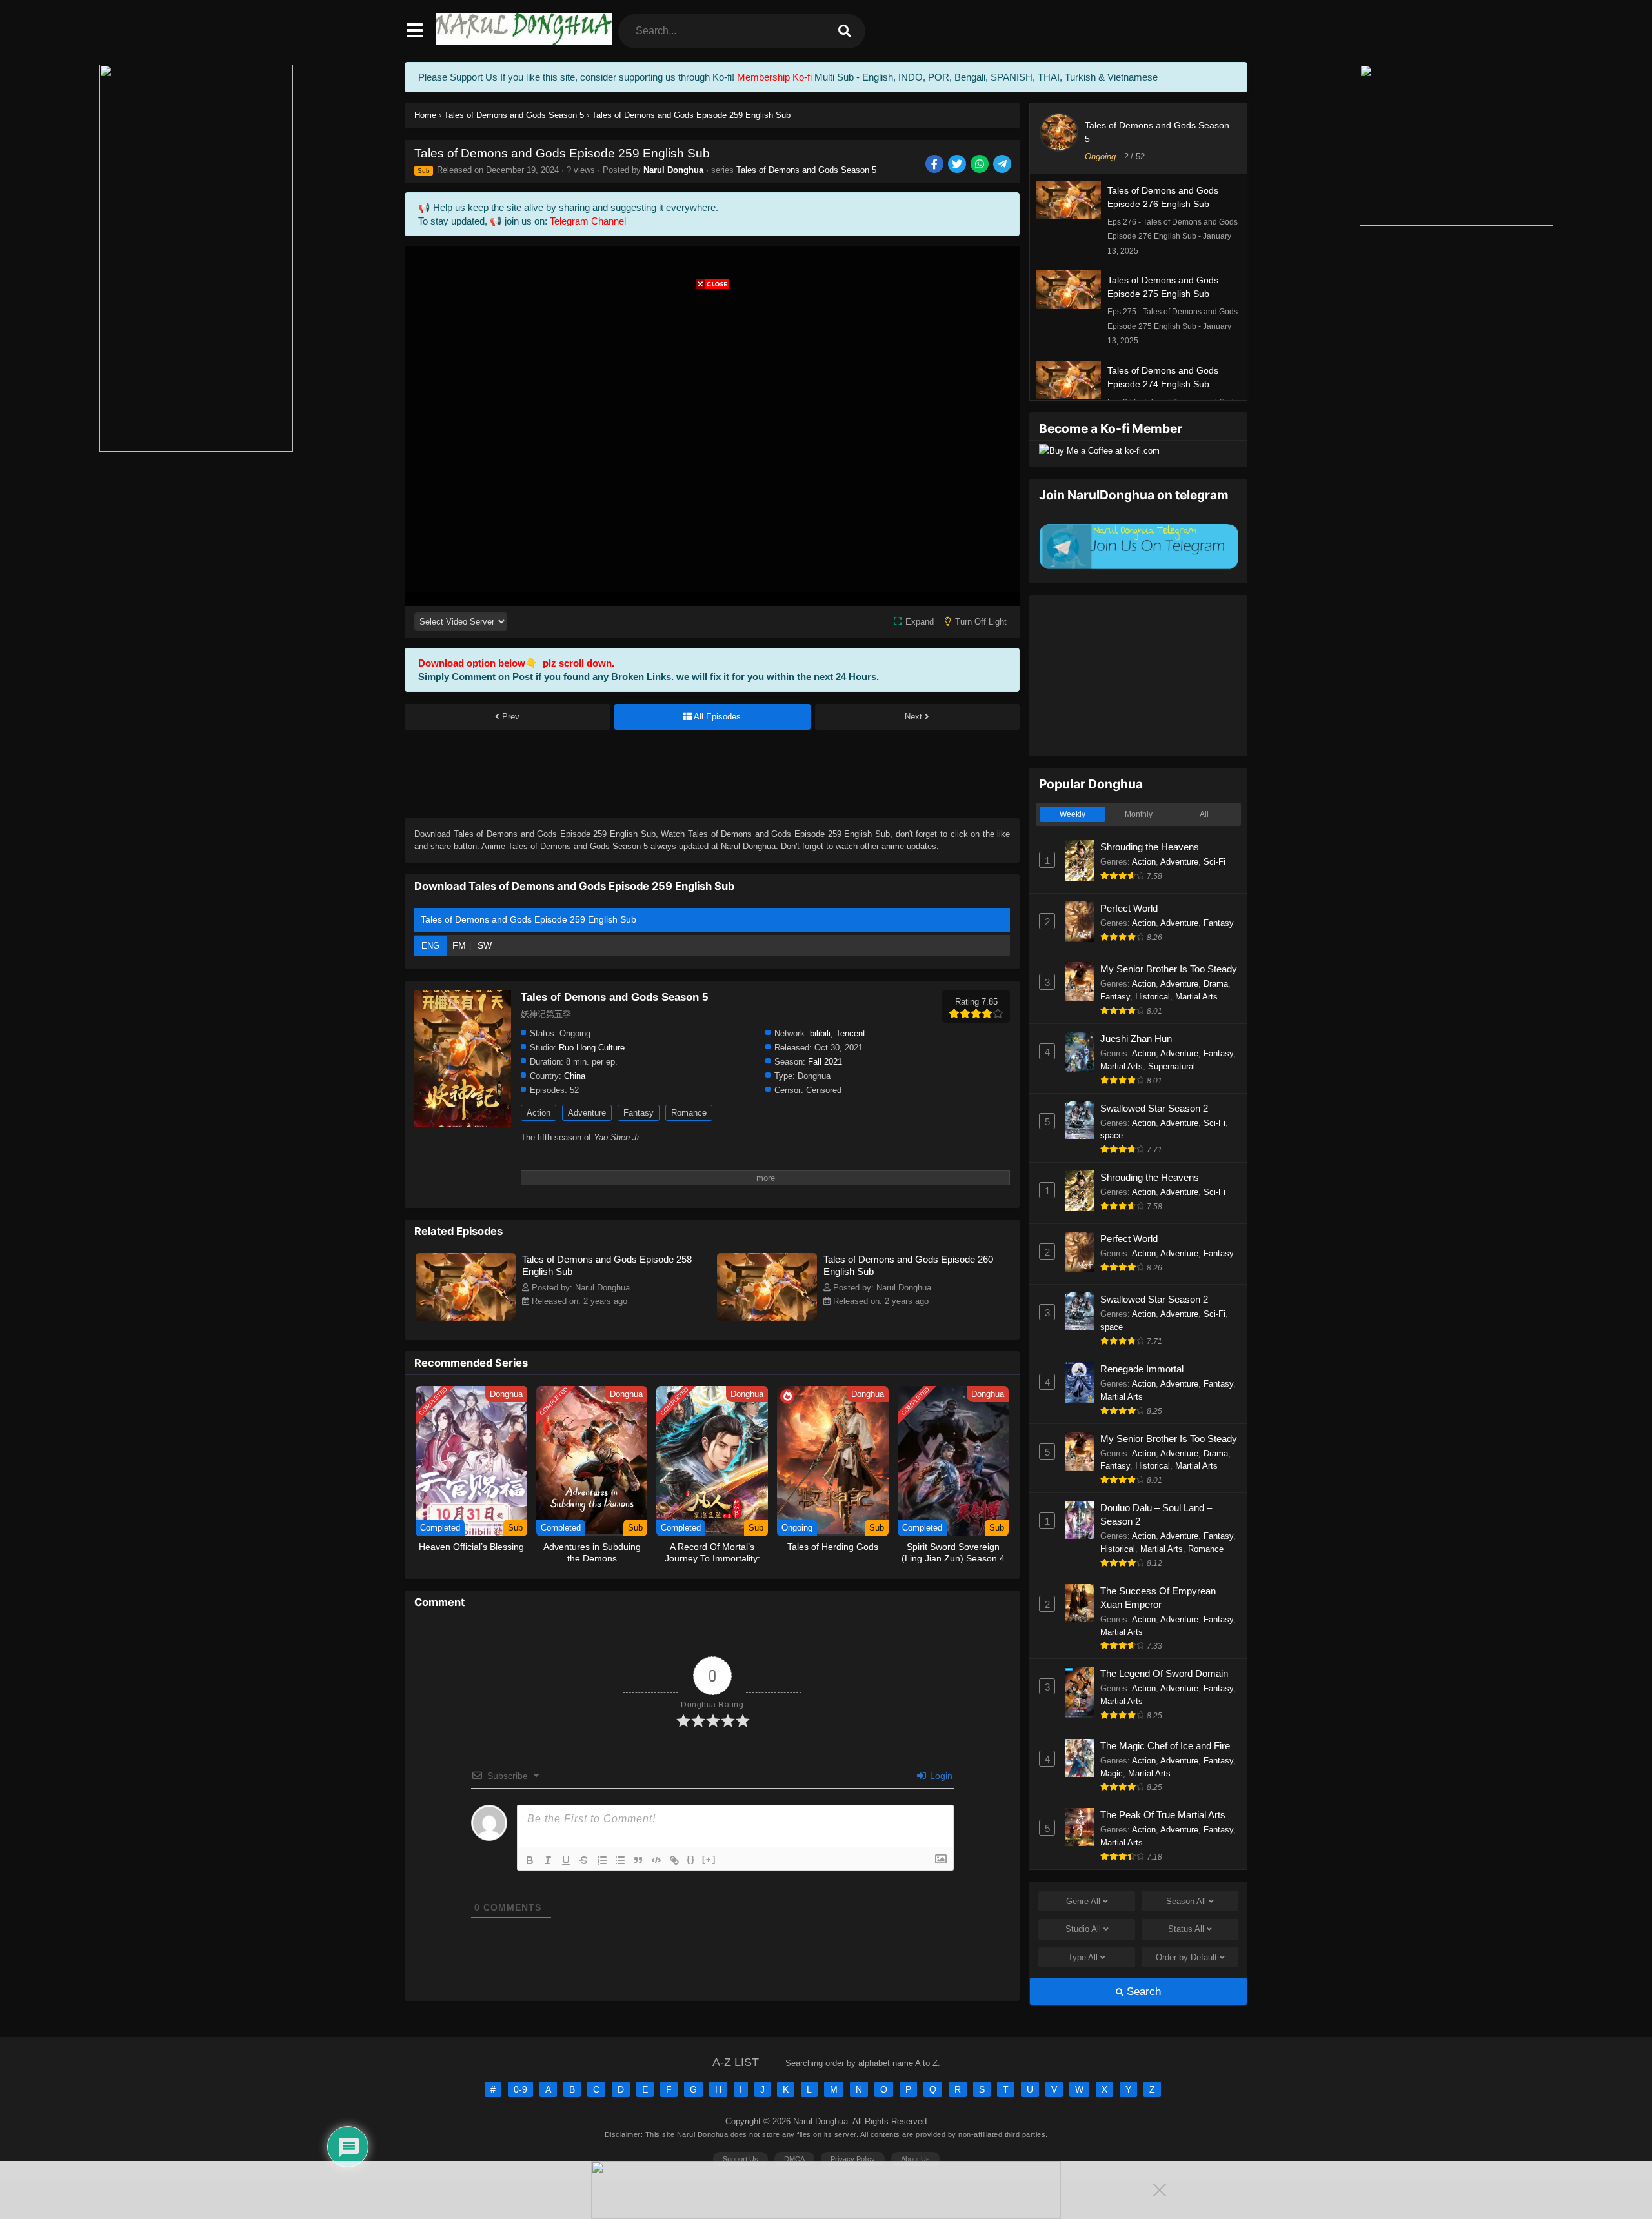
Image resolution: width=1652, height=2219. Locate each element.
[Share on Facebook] (935, 165)
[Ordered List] (602, 1860)
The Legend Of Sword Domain (1164, 1673)
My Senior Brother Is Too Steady (1169, 969)
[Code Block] (656, 1860)
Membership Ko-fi (774, 77)
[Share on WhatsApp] (981, 165)
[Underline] (566, 1860)
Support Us (740, 2159)
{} (691, 1859)
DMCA (794, 2159)
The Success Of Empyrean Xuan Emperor (1158, 1598)
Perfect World (1129, 908)
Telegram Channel (588, 221)
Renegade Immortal (1142, 1369)
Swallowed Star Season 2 (1154, 1108)
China (575, 1076)
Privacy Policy (853, 2159)
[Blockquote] (638, 1860)
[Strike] (584, 1860)
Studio (1083, 1929)
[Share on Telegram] (1003, 165)
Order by (1186, 1957)
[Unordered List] (620, 1860)
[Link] (674, 1860)
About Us (915, 2159)
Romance (689, 1113)
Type (1083, 1957)
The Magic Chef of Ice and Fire (1165, 1746)
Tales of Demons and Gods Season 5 (806, 170)
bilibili (820, 1033)
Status (1186, 1929)
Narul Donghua (673, 170)
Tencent (851, 1033)
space (1112, 1135)
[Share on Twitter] (958, 165)
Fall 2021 (825, 1062)
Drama (1216, 984)
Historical (1153, 997)
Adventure (587, 1113)
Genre (1083, 1901)
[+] (709, 1859)
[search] (845, 31)
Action (539, 1113)
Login (940, 1776)
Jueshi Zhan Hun (1136, 1039)
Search (1142, 1992)
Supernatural (1172, 1066)
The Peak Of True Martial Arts (1163, 1815)
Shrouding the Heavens (1150, 847)
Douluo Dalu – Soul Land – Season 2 (1156, 1514)
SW (485, 945)
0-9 (520, 2089)
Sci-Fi (1214, 862)
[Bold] (530, 1860)
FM (459, 945)
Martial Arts (1196, 997)
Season (1186, 1901)
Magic (1112, 1773)
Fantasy (639, 1113)
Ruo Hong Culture (592, 1048)
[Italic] (548, 1860)
